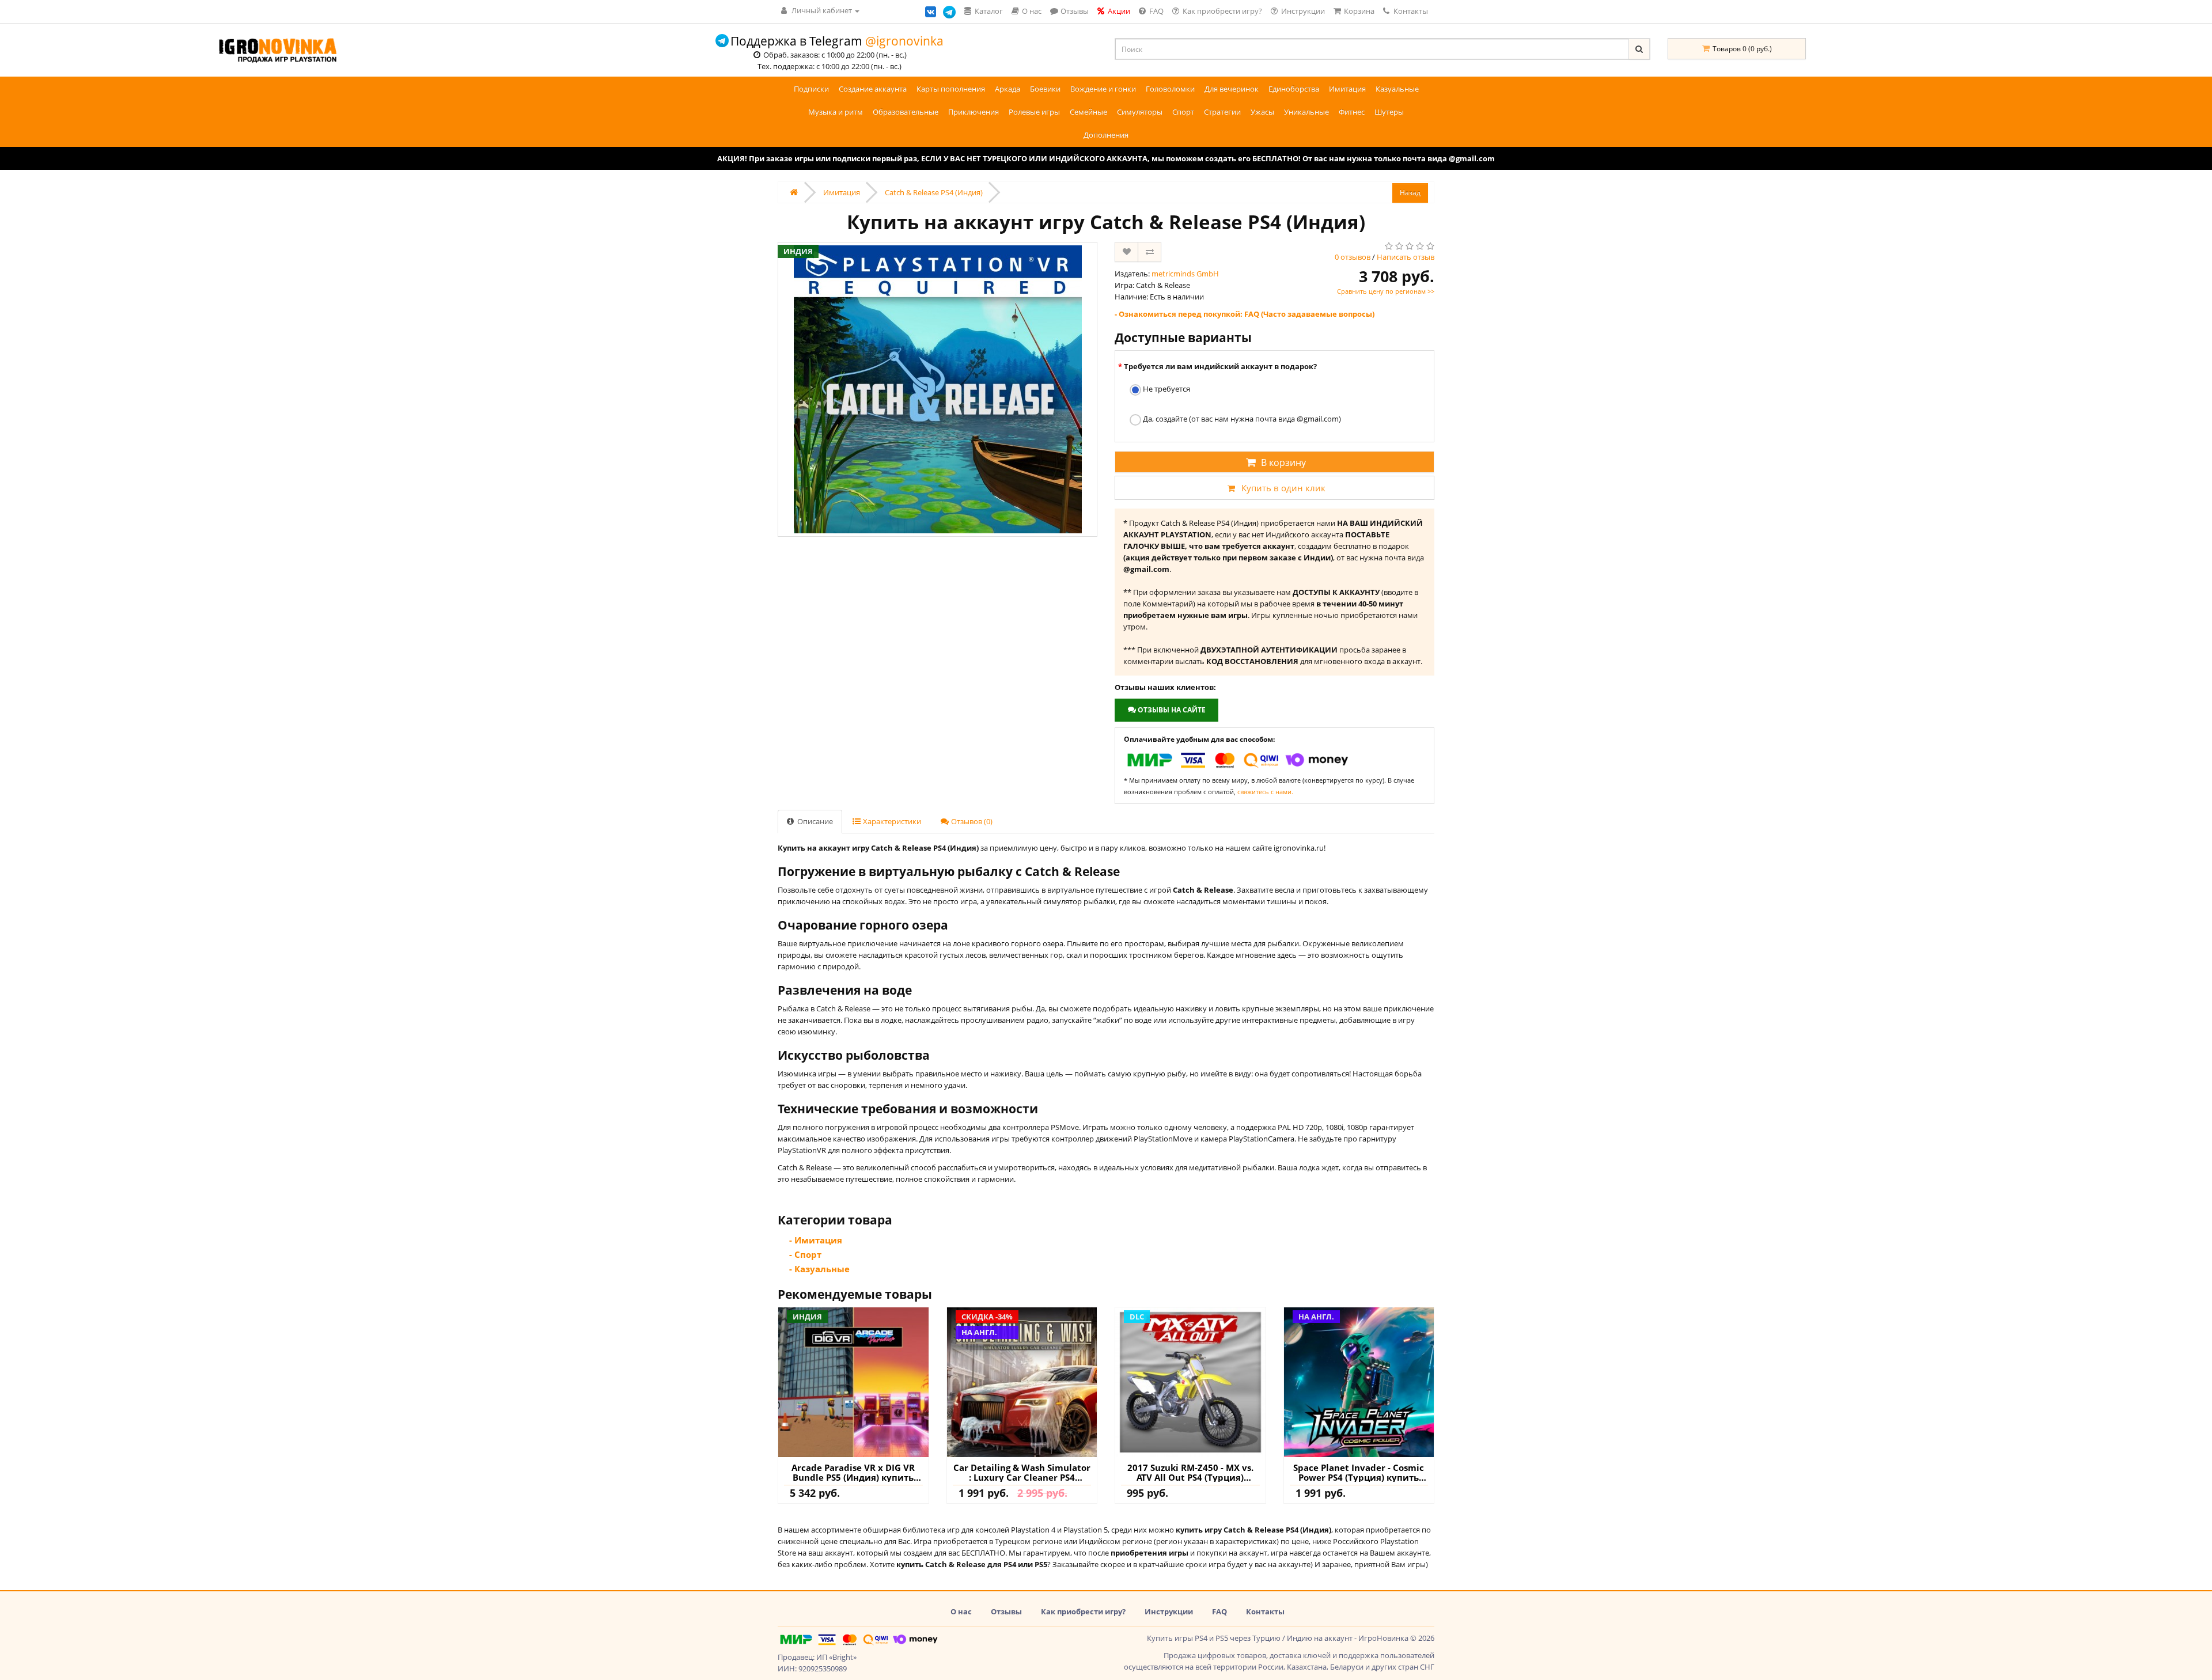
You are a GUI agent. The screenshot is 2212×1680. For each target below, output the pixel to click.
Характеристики (891, 821)
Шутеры (1389, 112)
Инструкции (1169, 1611)
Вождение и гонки (1103, 89)
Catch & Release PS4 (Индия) (934, 192)
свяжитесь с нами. (1265, 792)
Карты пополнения (951, 89)
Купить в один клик (1283, 488)
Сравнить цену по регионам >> (1386, 291)
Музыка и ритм (836, 112)
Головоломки (1170, 89)
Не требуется (1166, 389)
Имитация (1347, 89)
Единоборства (1294, 89)
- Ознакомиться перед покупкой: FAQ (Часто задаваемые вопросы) (1245, 314)
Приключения (974, 112)
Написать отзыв (1406, 257)
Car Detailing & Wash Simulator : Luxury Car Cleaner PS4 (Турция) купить (1022, 1472)
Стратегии (1222, 112)
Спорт (1183, 112)
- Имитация (816, 1240)
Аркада (1007, 89)
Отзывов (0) (971, 821)
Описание (814, 821)
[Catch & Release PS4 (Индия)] (938, 389)
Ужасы (1262, 112)
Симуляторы (1140, 112)
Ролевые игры (1034, 112)
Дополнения (1106, 135)
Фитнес (1352, 112)
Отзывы (1006, 1611)
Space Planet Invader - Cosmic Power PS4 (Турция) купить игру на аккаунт (1359, 1472)
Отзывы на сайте (1171, 710)
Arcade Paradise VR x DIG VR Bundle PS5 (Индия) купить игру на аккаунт (853, 1472)
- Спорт (805, 1254)
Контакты (1410, 11)
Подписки (811, 89)
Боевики (1045, 89)
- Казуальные (819, 1269)
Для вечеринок (1232, 89)
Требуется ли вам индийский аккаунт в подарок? (1220, 366)
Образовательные (906, 112)
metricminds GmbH (1185, 274)
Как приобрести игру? (1083, 1611)
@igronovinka (904, 41)
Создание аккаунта (873, 89)
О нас (961, 1611)
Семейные (1088, 112)
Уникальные (1306, 112)
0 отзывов (1353, 257)
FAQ (1219, 1611)
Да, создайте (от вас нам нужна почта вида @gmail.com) (1241, 419)
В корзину (1283, 462)
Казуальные (1397, 89)
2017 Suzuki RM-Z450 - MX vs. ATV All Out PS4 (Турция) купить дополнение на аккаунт (1190, 1472)
